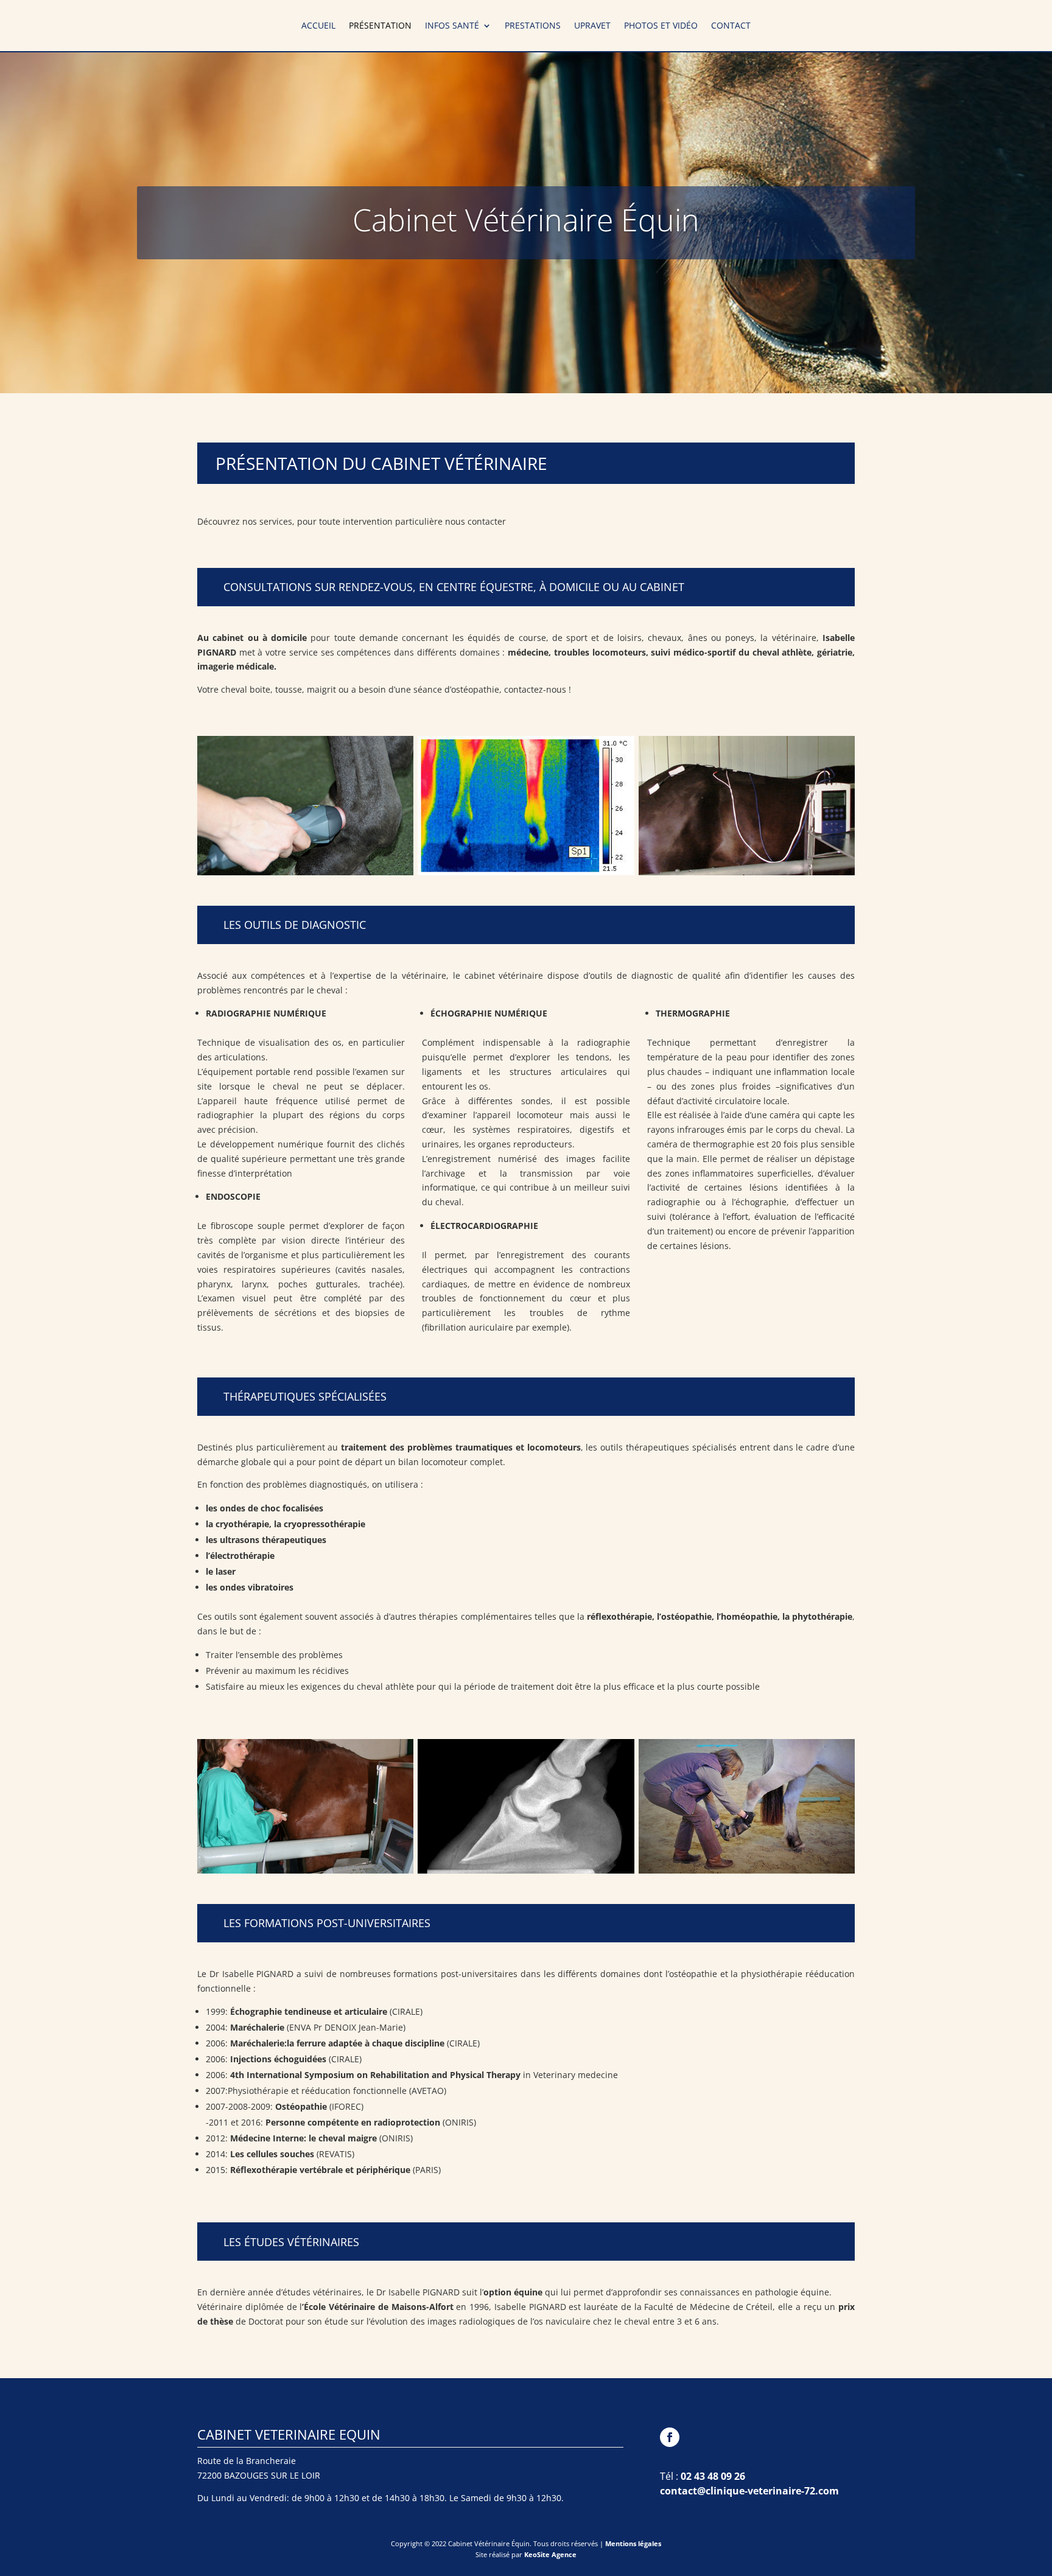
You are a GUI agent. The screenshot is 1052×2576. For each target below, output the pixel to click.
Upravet (592, 26)
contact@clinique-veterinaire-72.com (749, 2491)
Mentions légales (633, 2543)
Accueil (318, 26)
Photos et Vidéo (661, 26)
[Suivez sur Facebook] (670, 2437)
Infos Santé (452, 26)
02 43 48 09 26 (713, 2476)
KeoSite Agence (550, 2554)
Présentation (380, 26)
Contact (731, 26)
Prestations (533, 26)
